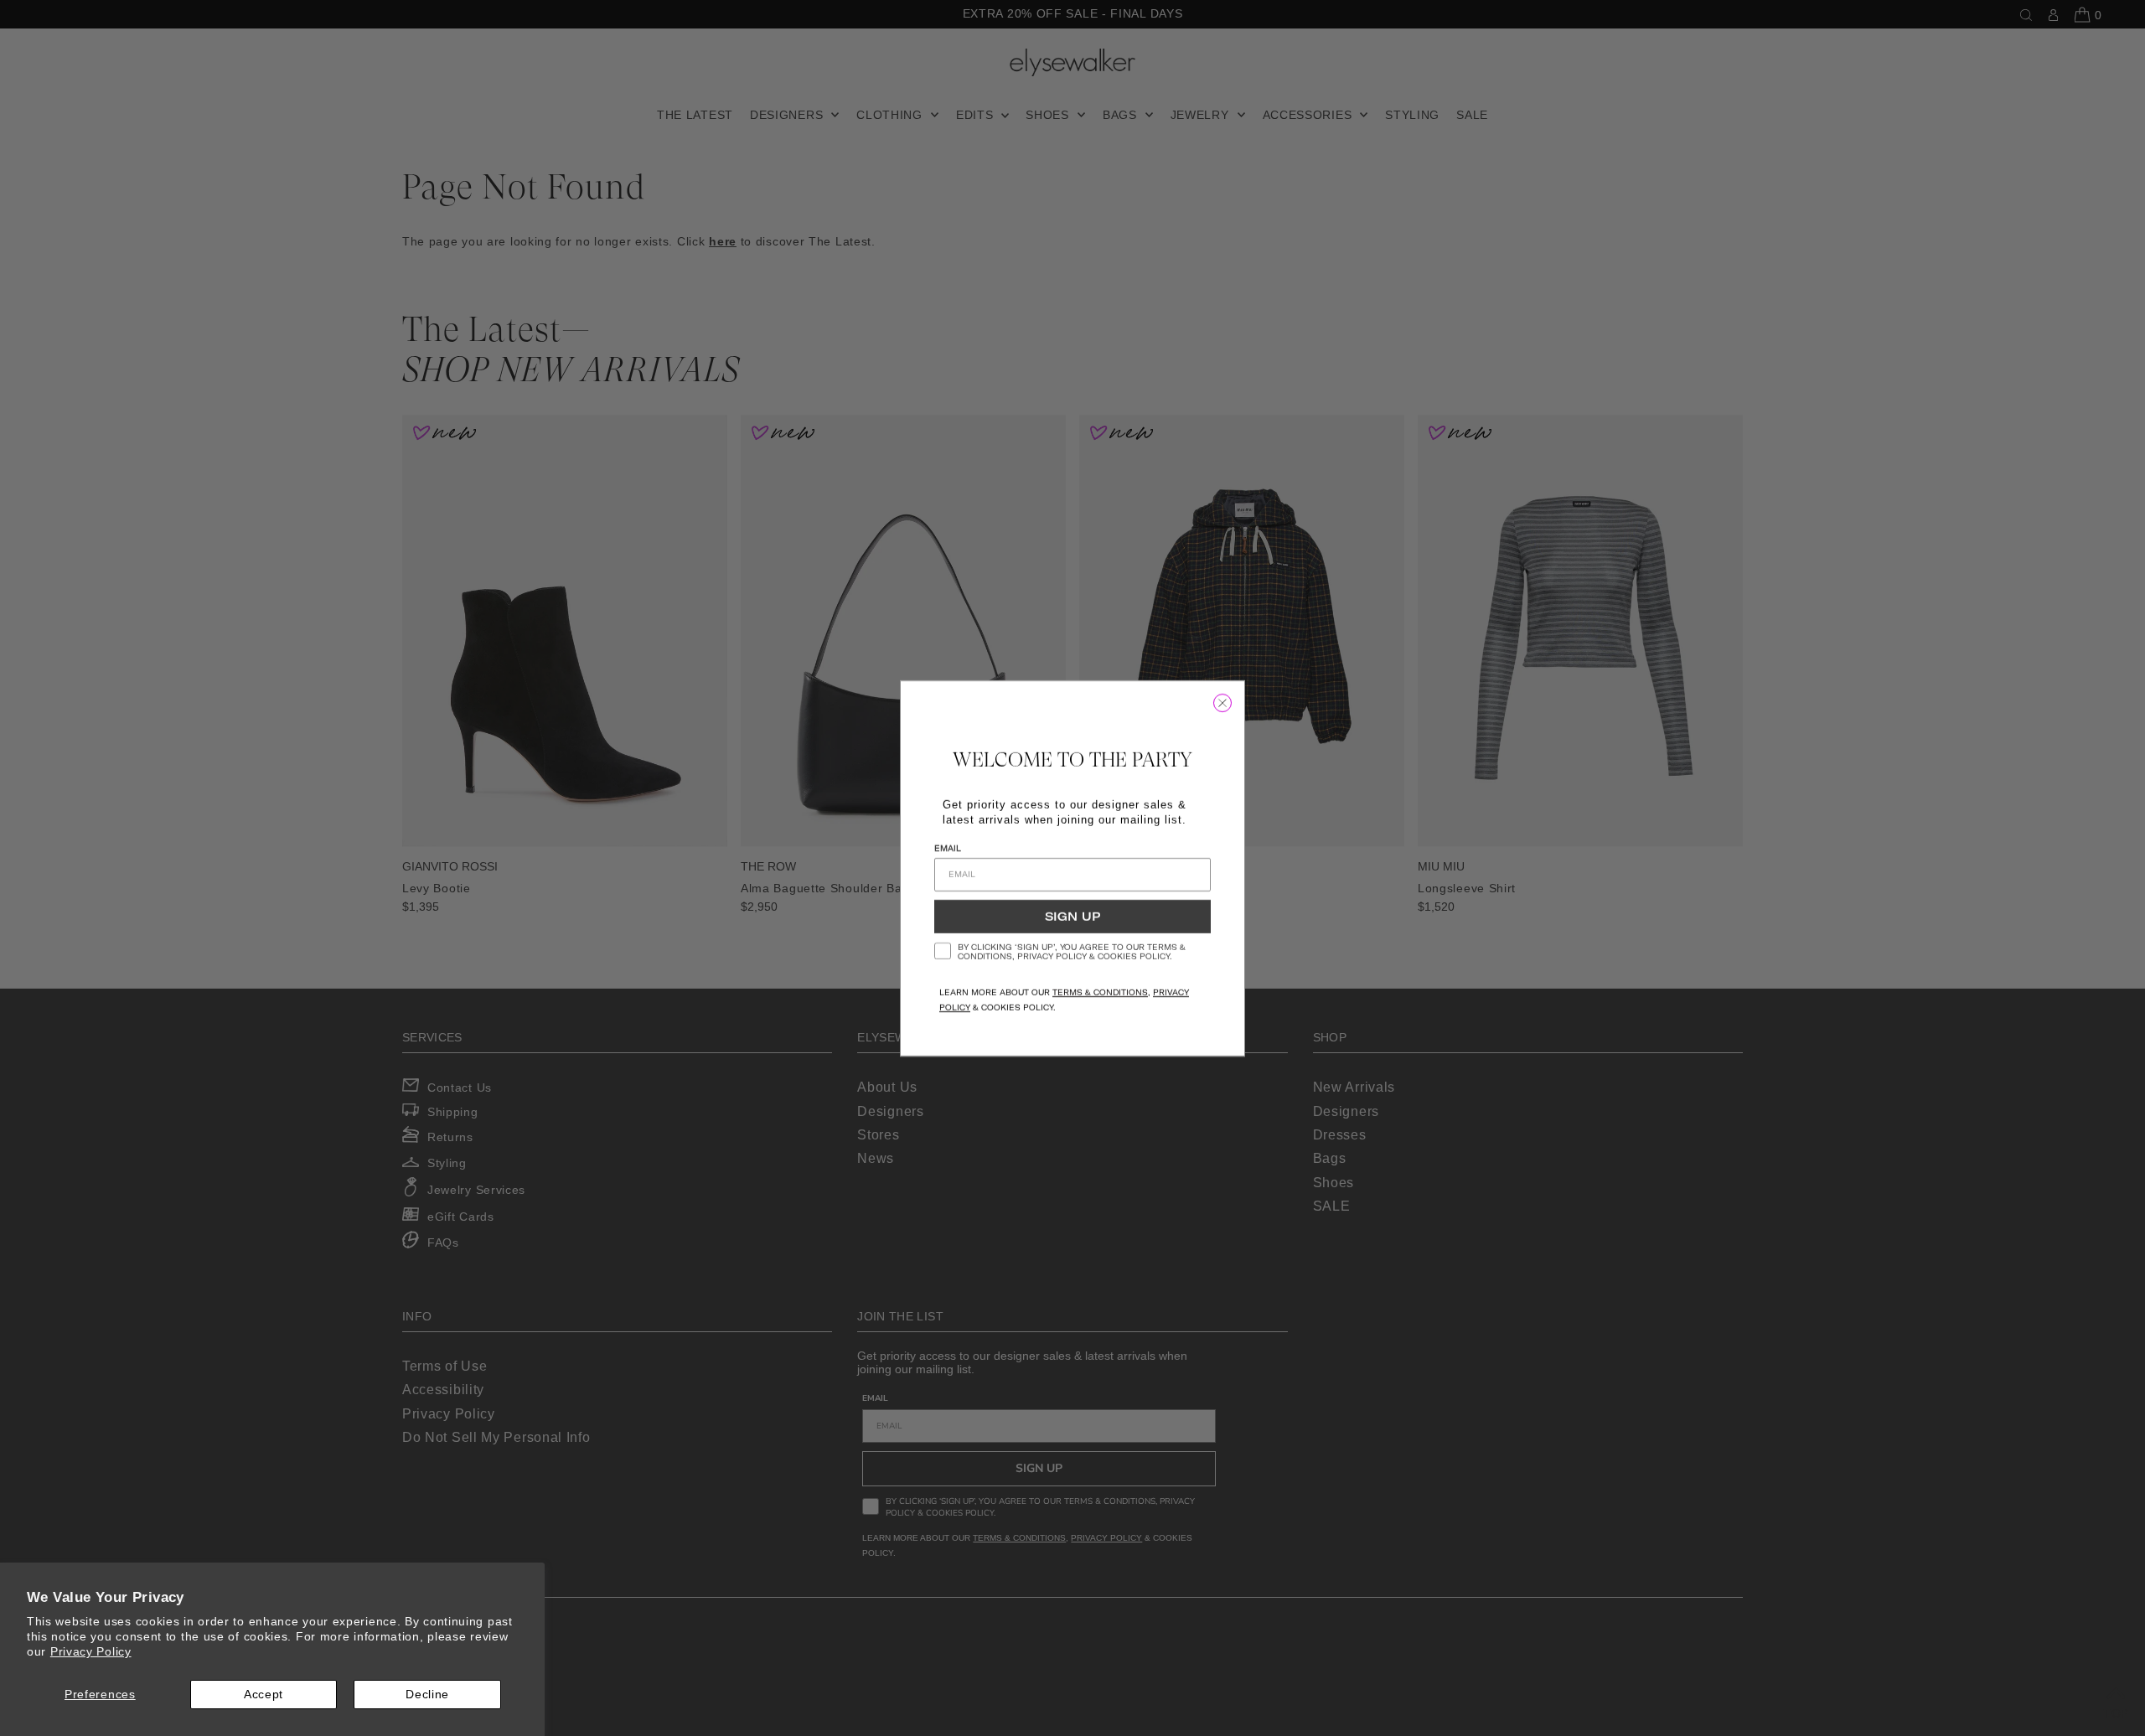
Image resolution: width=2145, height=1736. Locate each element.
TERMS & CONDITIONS (1100, 992)
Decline (427, 1694)
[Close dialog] (1222, 703)
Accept (264, 1694)
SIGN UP (1072, 917)
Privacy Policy (91, 1651)
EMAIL (948, 848)
